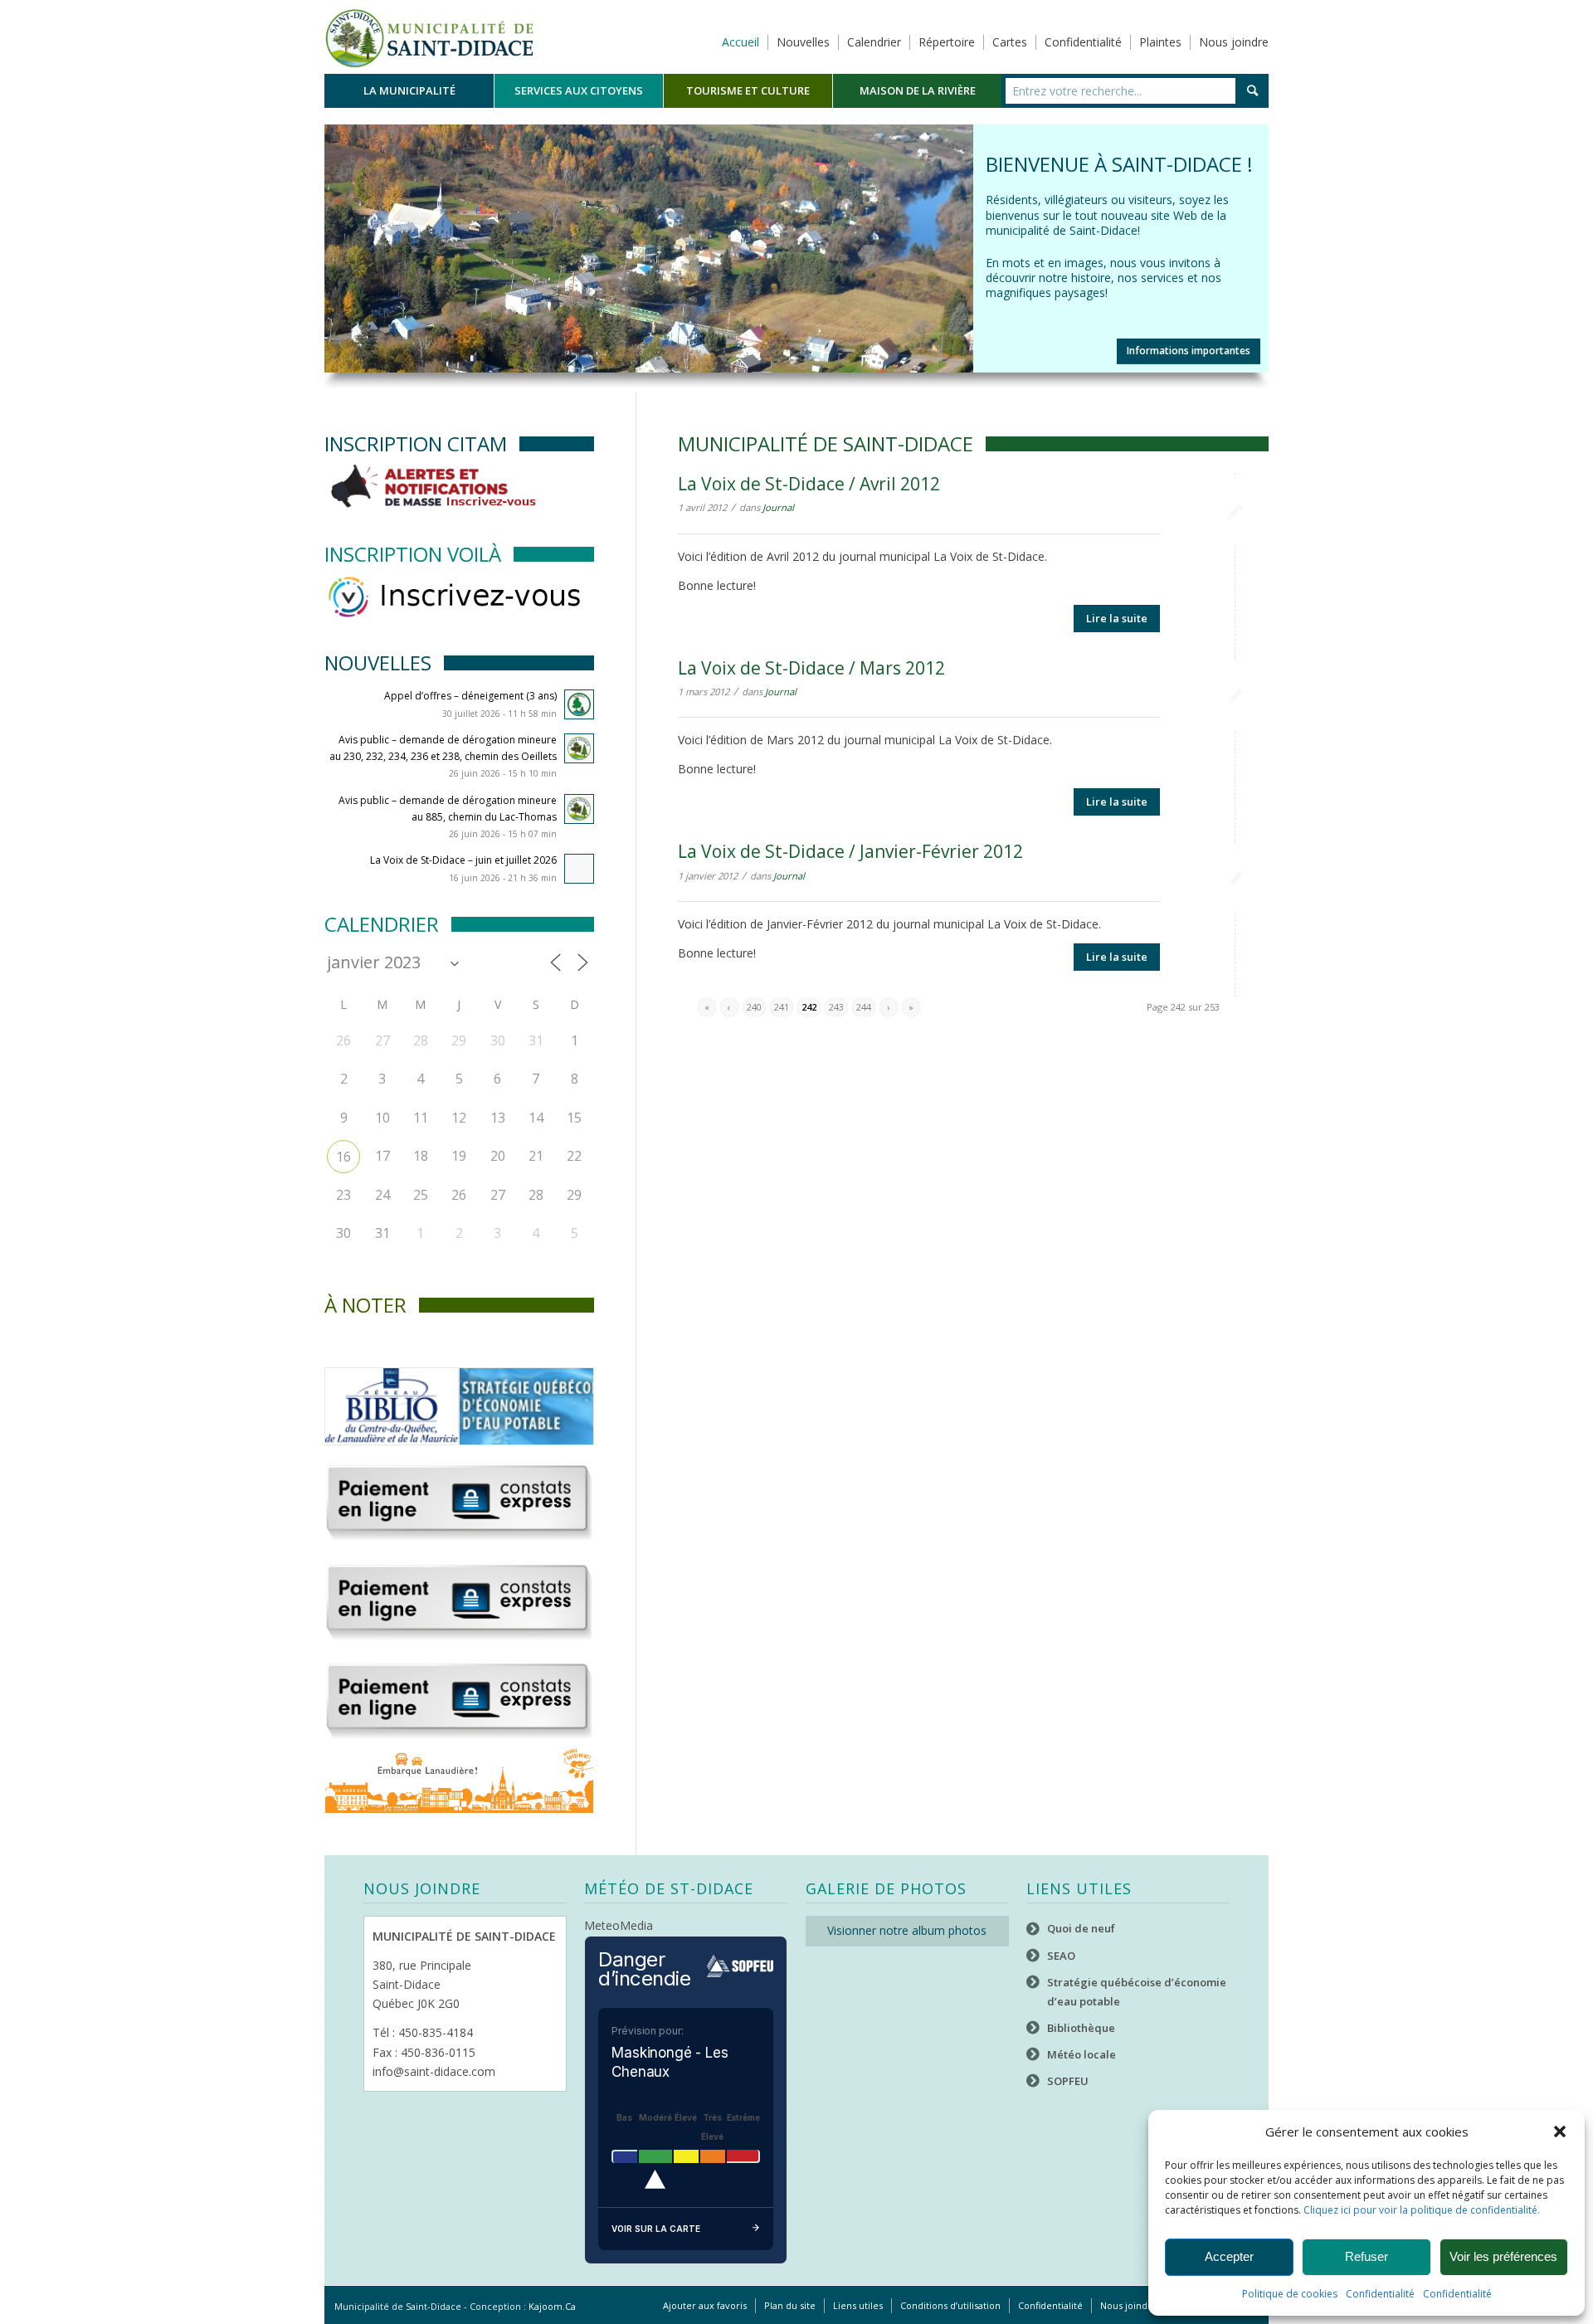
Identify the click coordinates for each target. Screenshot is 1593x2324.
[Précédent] (339, 232)
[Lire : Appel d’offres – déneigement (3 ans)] (579, 705)
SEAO (1061, 1956)
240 (754, 1007)
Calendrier (874, 42)
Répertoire (947, 42)
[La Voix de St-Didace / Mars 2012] (1235, 696)
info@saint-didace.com (434, 2071)
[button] (1560, 2132)
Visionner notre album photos (907, 1931)
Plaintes (1160, 42)
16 (343, 1157)
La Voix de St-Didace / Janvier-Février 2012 (850, 852)
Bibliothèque (1081, 2028)
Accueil (740, 42)
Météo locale (1081, 2055)
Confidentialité (1380, 2294)
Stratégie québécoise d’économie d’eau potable (1137, 1992)
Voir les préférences (1503, 2256)
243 (836, 1007)
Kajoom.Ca (552, 2307)
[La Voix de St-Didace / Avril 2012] (1235, 512)
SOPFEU (1068, 2082)
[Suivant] (1254, 232)
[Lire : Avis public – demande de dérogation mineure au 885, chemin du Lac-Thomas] (579, 809)
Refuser (1366, 2256)
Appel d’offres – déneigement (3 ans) (470, 697)
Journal (778, 508)
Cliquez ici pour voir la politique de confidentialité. (1422, 2210)
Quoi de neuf (1081, 1929)
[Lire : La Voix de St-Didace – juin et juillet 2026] (579, 870)
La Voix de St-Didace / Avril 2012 (809, 485)
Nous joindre (1234, 42)
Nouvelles (803, 42)
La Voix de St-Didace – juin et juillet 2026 (463, 861)
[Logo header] (429, 37)
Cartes (1010, 42)
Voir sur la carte (656, 2229)
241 (782, 1007)
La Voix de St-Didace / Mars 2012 (811, 668)
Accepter (1229, 2256)
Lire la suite (1117, 618)
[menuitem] (409, 91)
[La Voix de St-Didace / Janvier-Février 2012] (1235, 880)
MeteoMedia (619, 1926)
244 (864, 1007)
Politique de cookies (1290, 2294)
